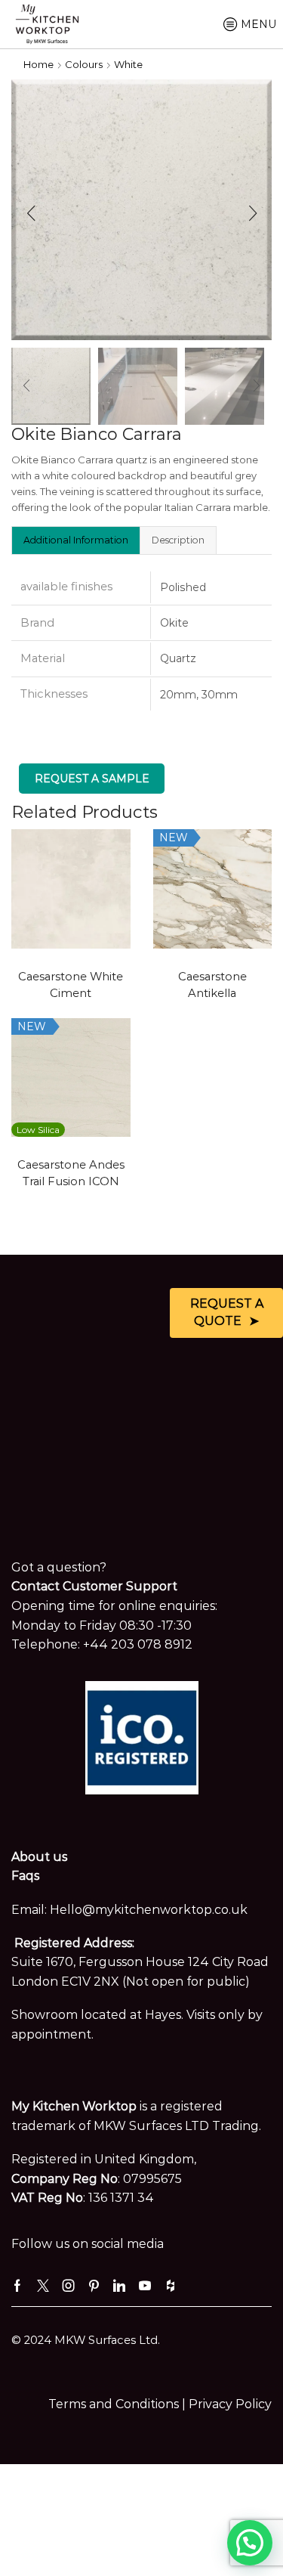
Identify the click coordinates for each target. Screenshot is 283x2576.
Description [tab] (178, 540)
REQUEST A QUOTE (227, 1312)
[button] (31, 214)
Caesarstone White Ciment (71, 985)
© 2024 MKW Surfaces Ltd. (86, 2340)
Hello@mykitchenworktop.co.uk (149, 1910)
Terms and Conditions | (118, 2404)
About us (39, 1857)
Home (38, 64)
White (128, 64)
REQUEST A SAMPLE (92, 779)
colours (84, 64)
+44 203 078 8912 (138, 1644)
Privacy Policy (230, 2404)
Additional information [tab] (76, 540)
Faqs (25, 1876)
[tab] (75, 540)
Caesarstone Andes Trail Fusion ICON (71, 1173)
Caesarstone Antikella (212, 985)
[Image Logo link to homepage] (47, 23)
